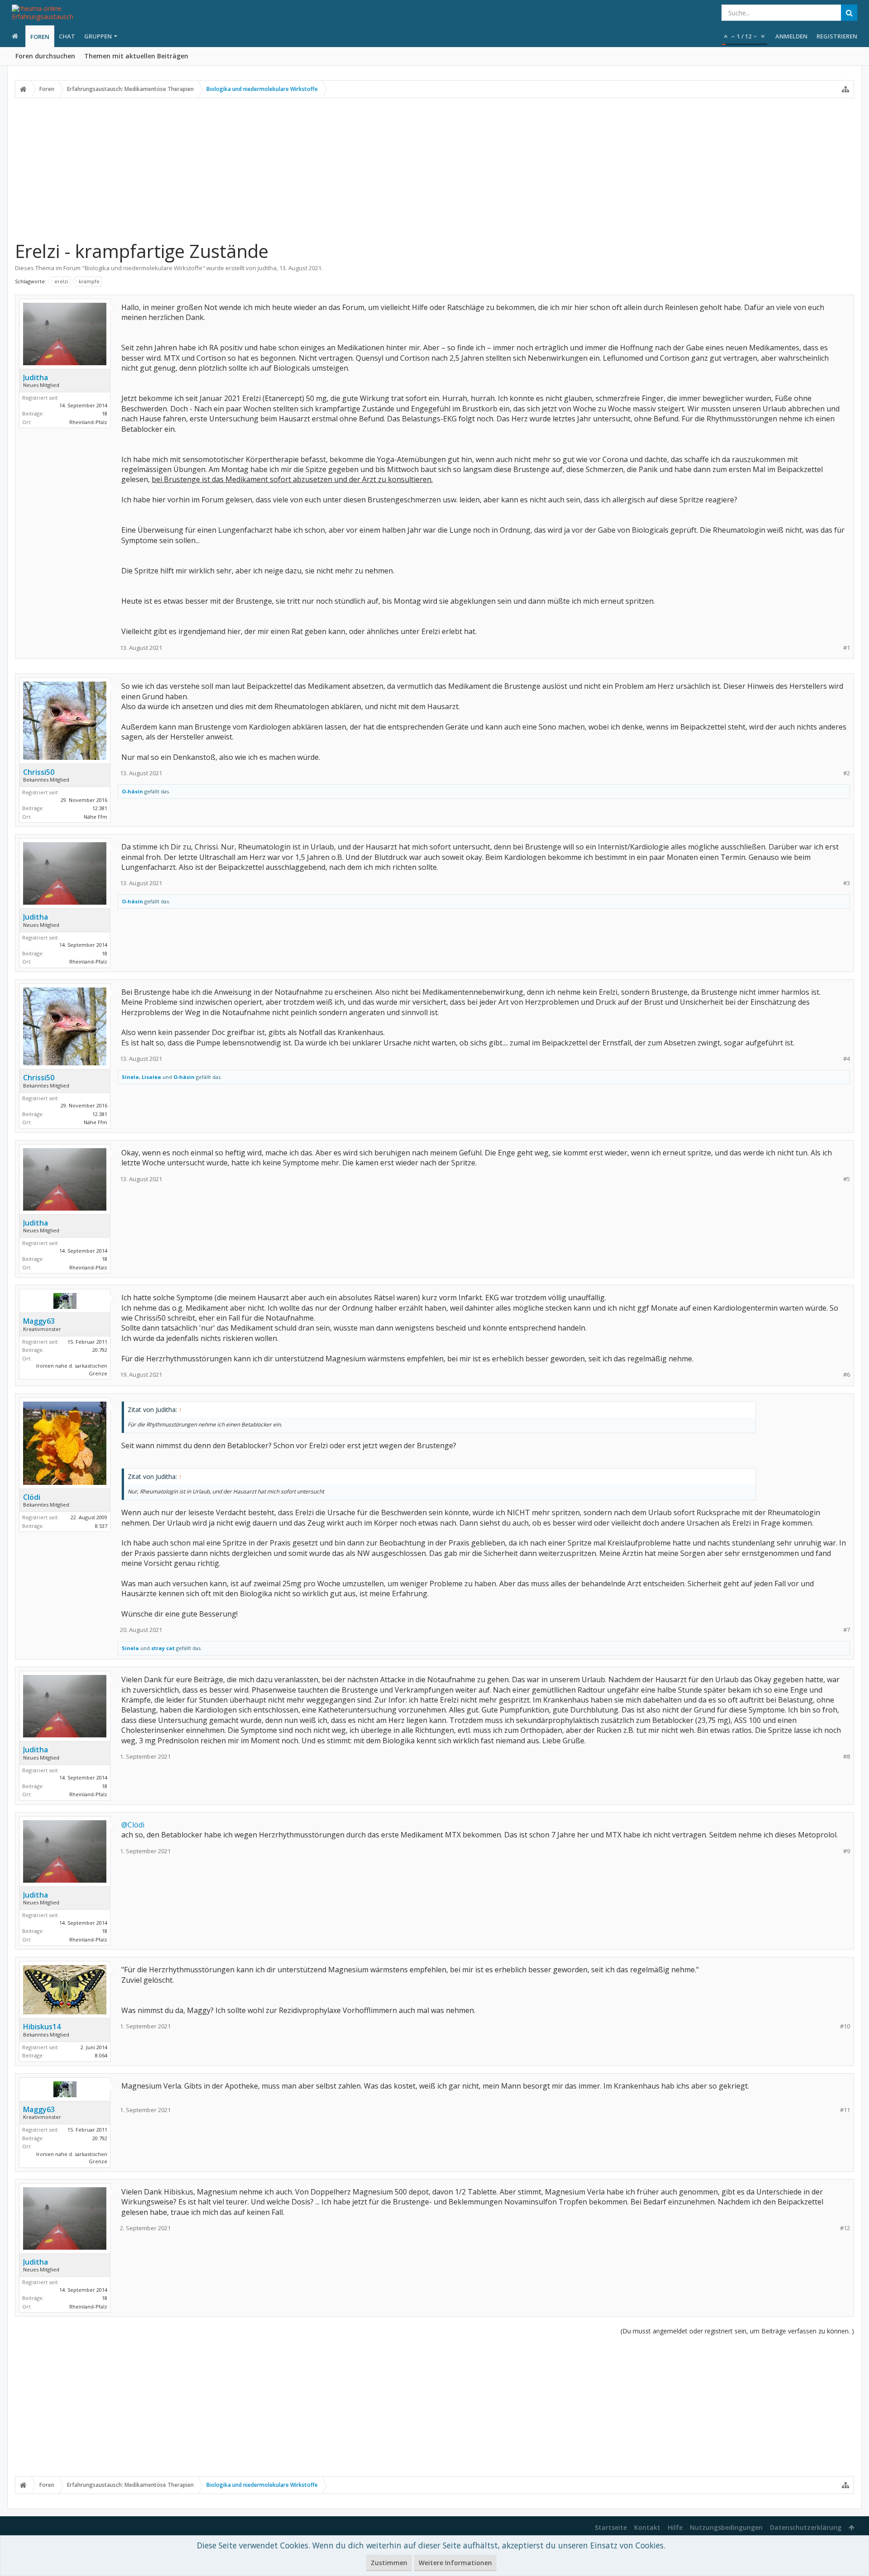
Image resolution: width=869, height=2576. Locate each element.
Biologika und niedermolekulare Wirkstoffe (143, 268)
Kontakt (647, 2527)
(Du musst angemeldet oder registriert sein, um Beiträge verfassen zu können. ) (737, 2331)
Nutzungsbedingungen (726, 2527)
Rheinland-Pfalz (88, 422)
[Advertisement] (434, 169)
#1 (847, 648)
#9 (847, 1851)
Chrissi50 (39, 772)
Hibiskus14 (42, 2027)
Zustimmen (389, 2563)
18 (105, 413)
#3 (847, 883)
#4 (847, 1059)
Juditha (267, 268)
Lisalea (151, 1077)
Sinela (130, 1077)
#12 (845, 2228)
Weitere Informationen (455, 2563)
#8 (847, 1757)
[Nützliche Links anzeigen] (845, 89)
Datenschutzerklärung (806, 2527)
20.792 (100, 1350)
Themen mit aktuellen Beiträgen (136, 56)
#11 (845, 2110)
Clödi (32, 1497)
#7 (847, 1630)
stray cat (163, 1648)
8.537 (101, 1526)
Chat (67, 36)
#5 (847, 1179)
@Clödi (133, 1825)
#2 (847, 773)
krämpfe (89, 281)
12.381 (100, 808)
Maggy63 (39, 1321)
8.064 (101, 2055)
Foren (40, 37)
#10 (845, 2026)
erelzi (61, 281)
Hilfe (675, 2527)
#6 (847, 1375)
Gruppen (98, 36)
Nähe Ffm (95, 817)
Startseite (611, 2527)
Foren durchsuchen (45, 56)
